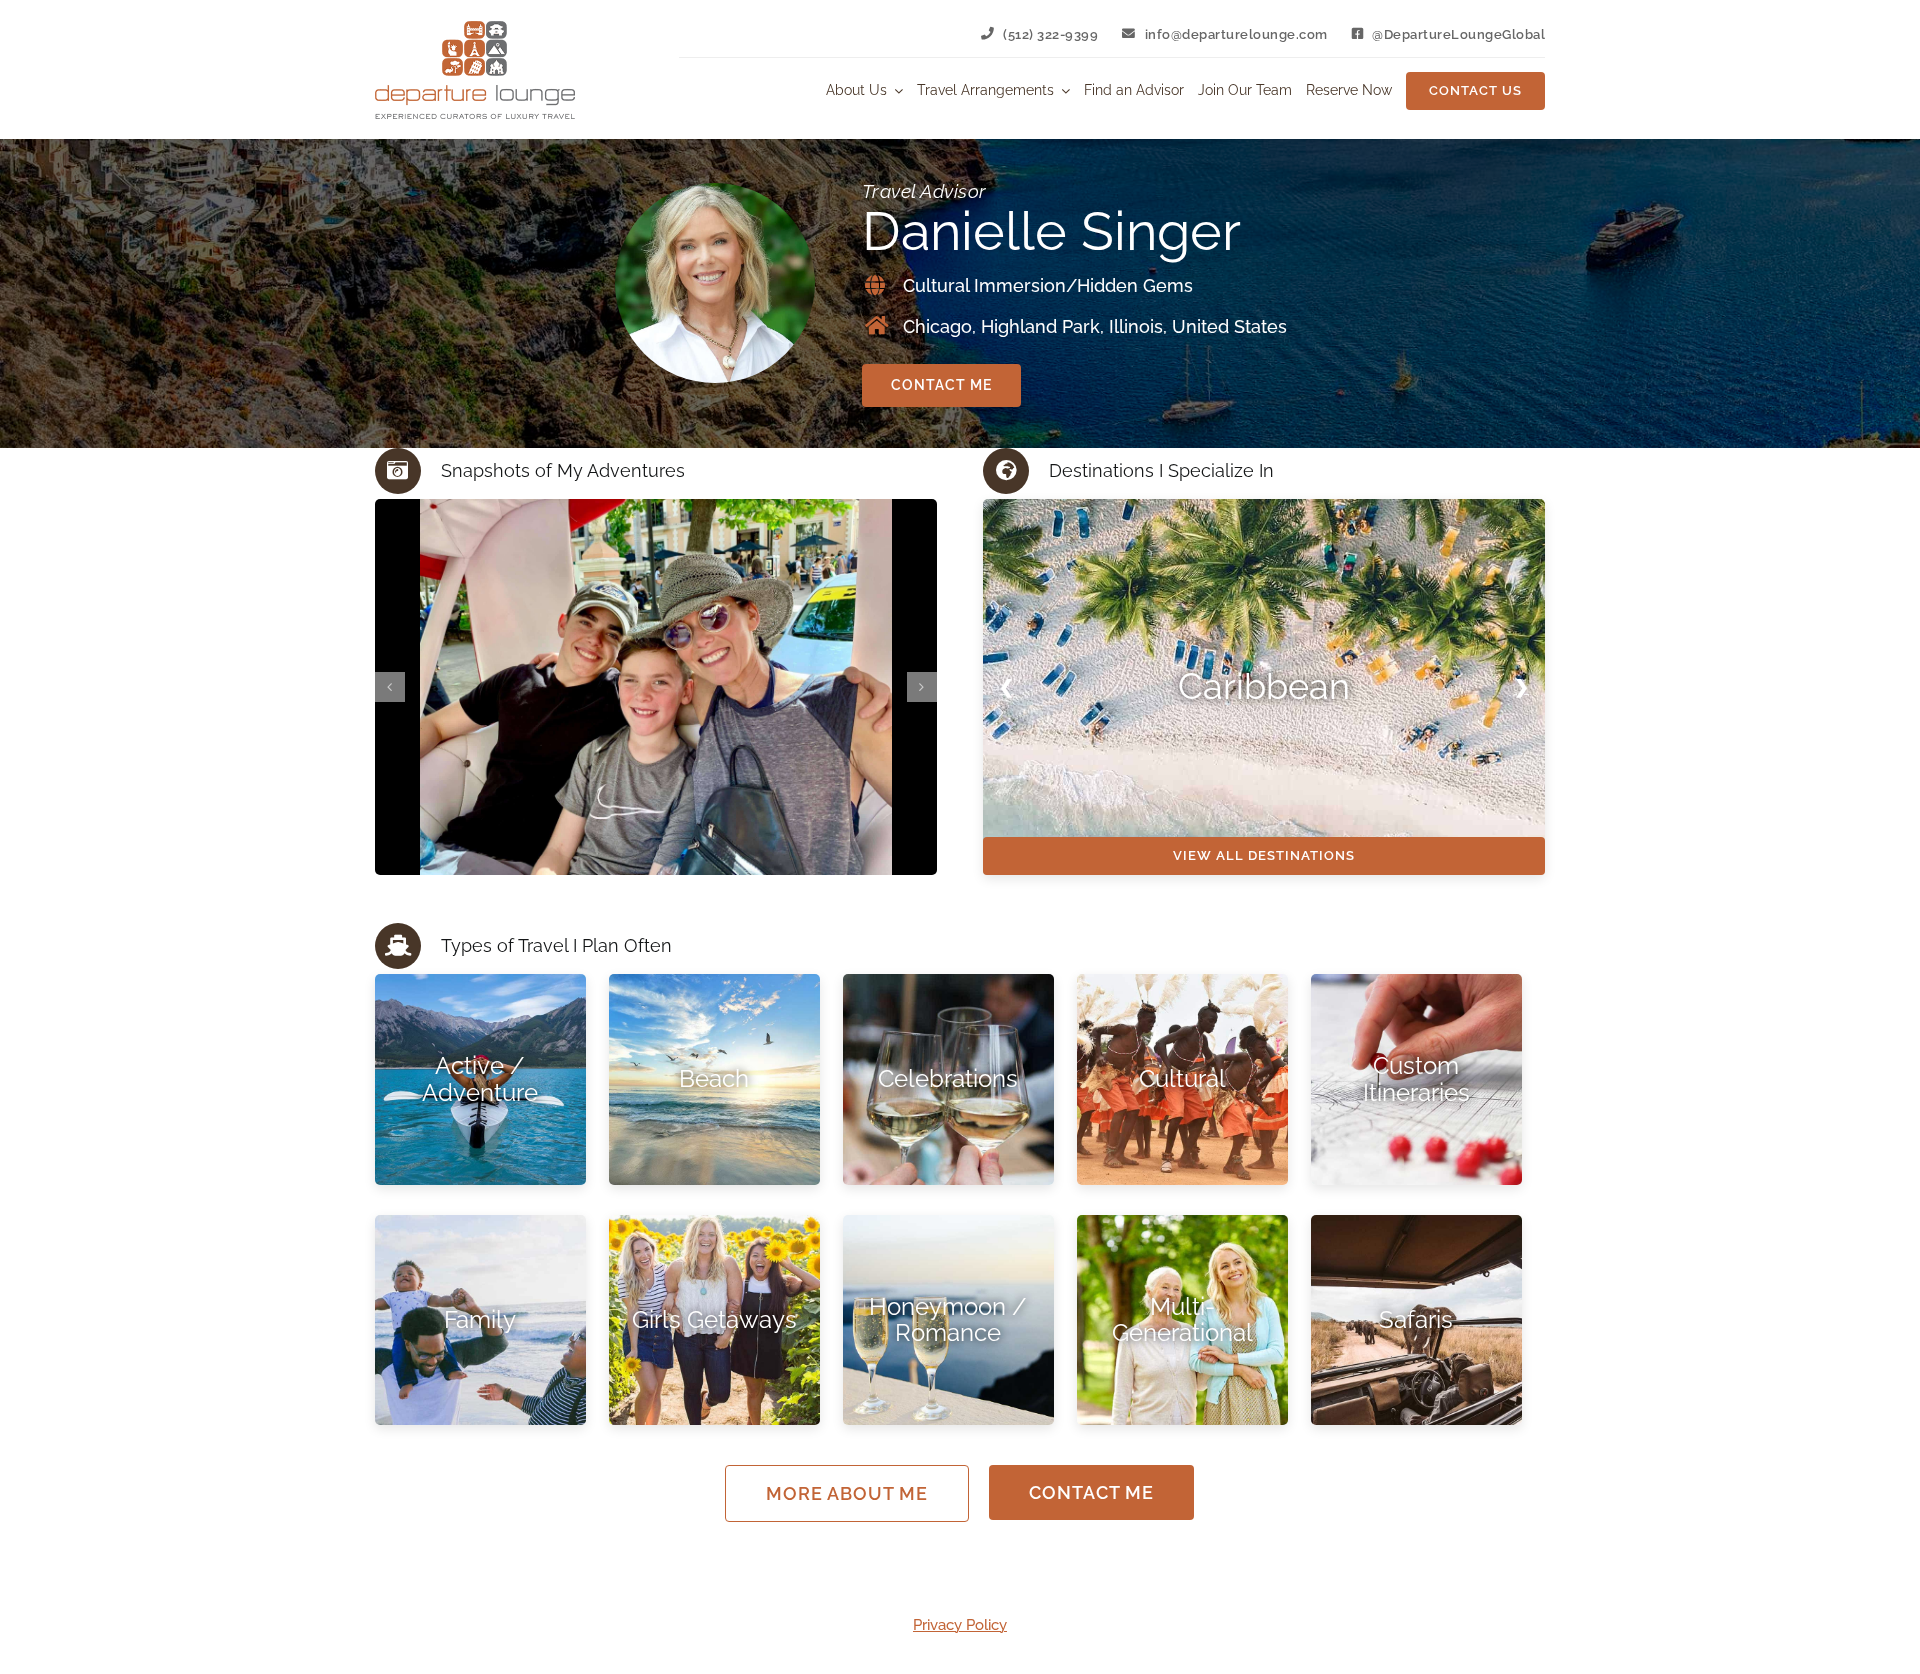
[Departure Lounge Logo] (475, 28)
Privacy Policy (960, 1625)
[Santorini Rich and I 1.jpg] (656, 687)
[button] (390, 687)
